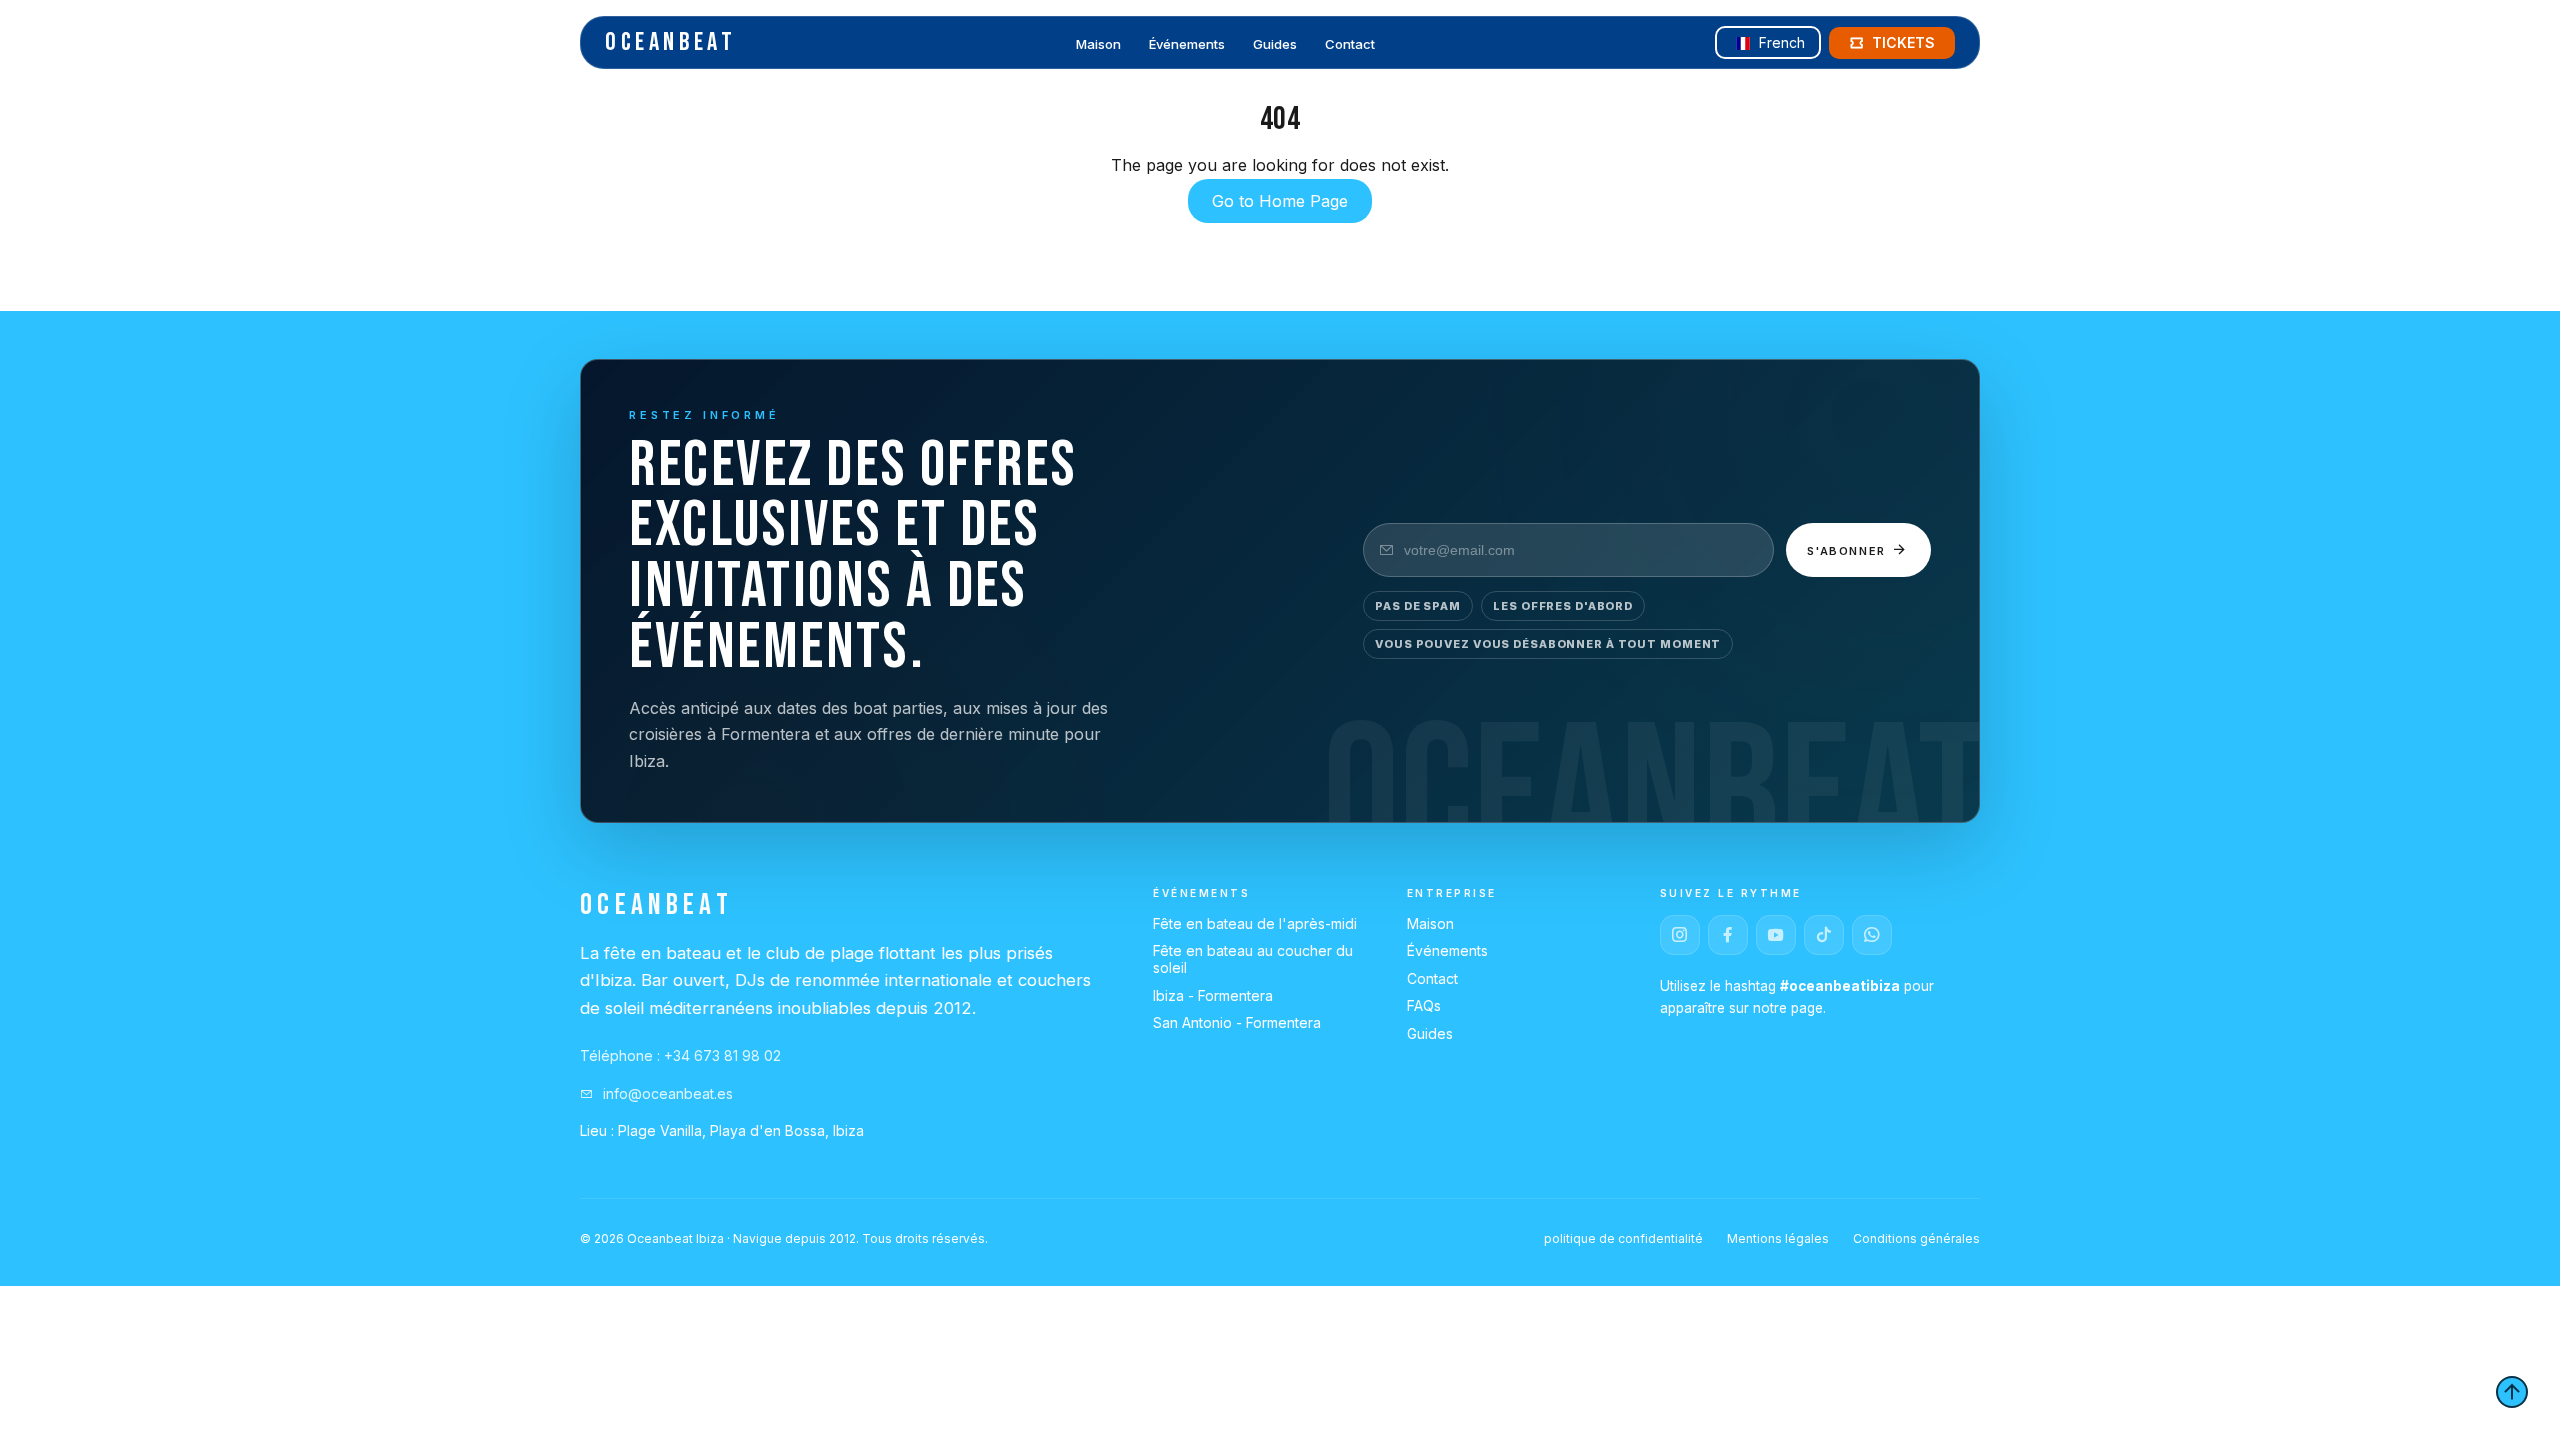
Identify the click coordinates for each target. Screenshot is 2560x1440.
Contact (1350, 44)
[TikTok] (1824, 935)
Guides (1275, 44)
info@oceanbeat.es (666, 1093)
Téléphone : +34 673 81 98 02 (680, 1055)
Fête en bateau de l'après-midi (1255, 923)
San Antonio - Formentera (1237, 1022)
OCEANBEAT (670, 42)
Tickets (1903, 42)
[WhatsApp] (1872, 935)
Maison (1098, 44)
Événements (1187, 44)
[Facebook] (1728, 935)
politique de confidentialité (1623, 1238)
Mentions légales (1778, 1238)
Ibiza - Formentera (1213, 995)
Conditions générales (1916, 1238)
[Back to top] (2512, 1392)
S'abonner (1849, 551)
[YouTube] (1776, 935)
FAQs (1424, 1005)
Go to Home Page (1280, 201)
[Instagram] (1680, 935)
